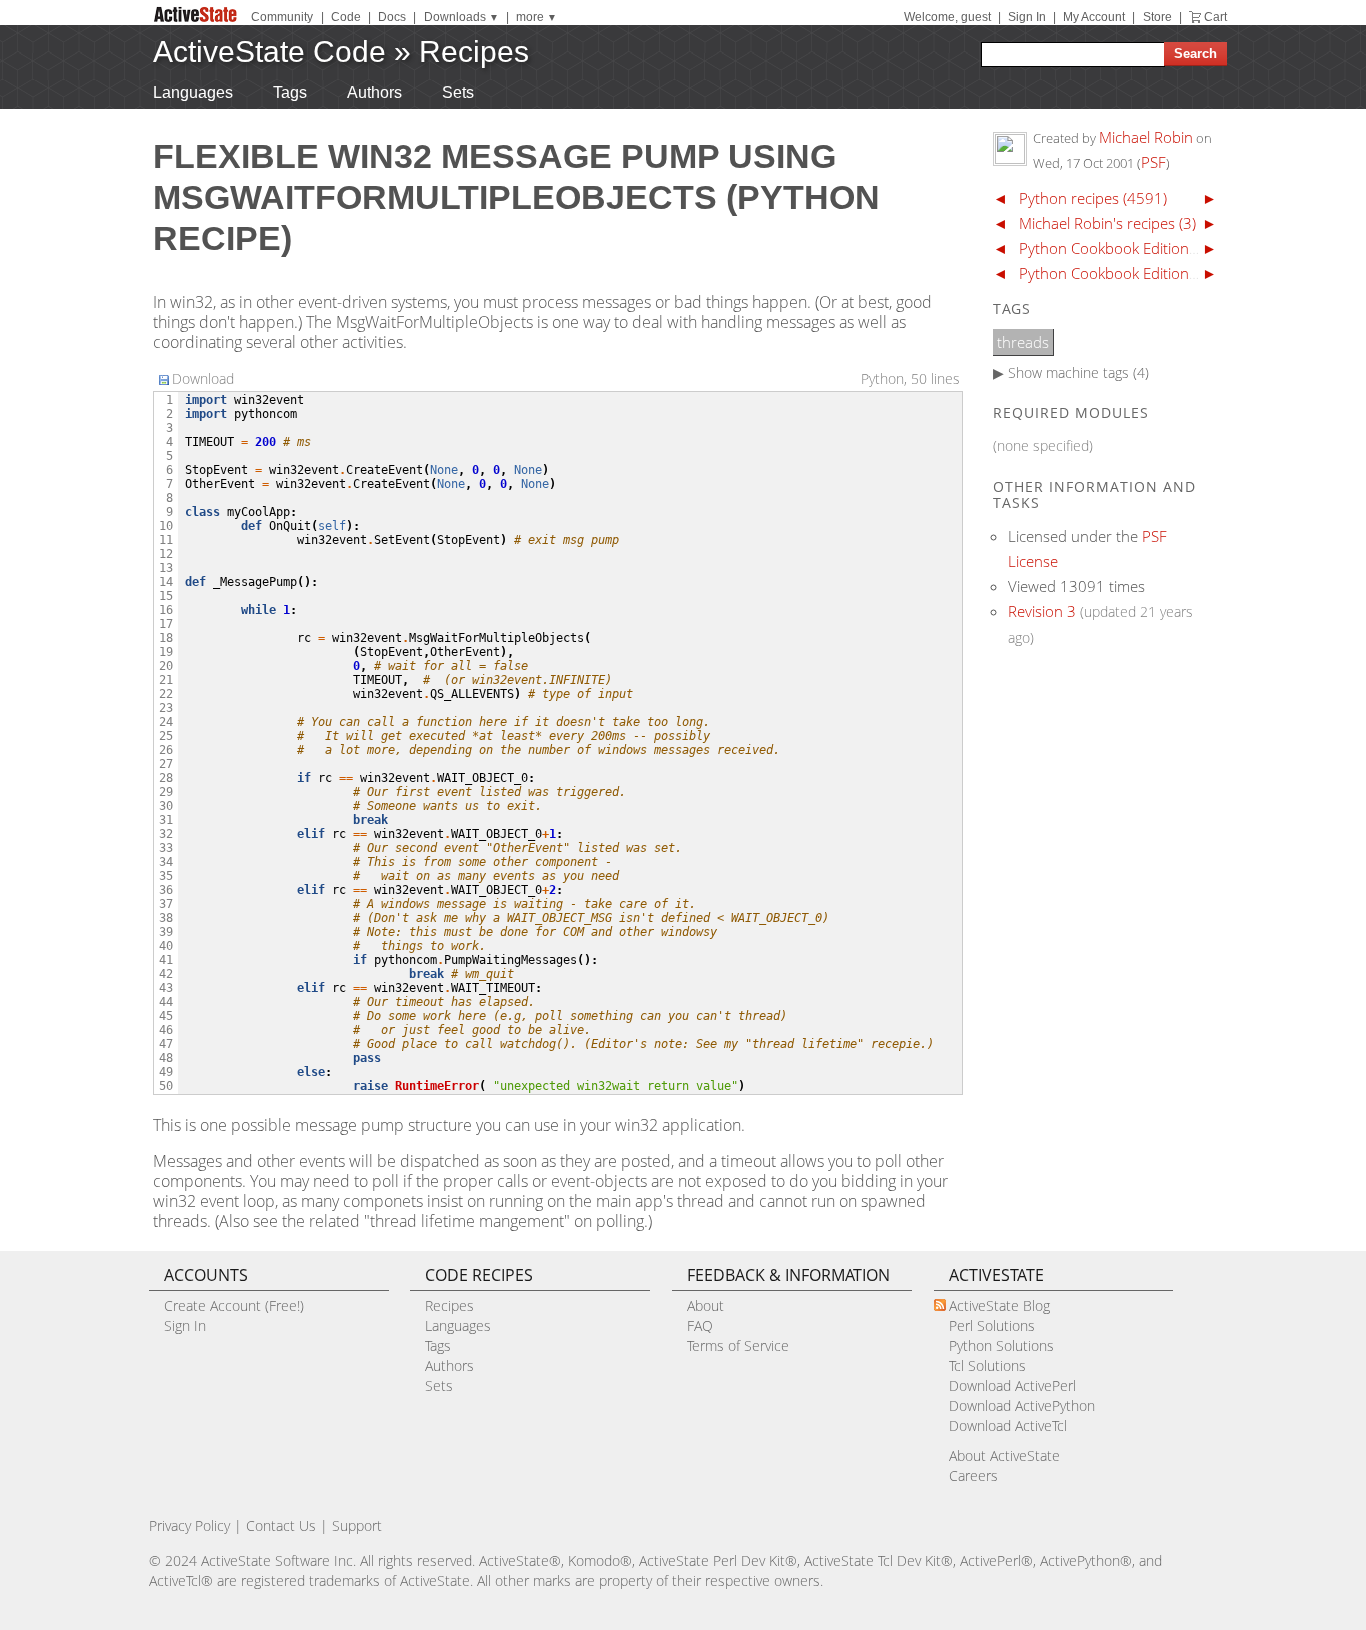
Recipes (474, 51)
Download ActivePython (1022, 1405)
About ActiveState (1004, 1455)
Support (357, 1525)
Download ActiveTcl (1008, 1425)
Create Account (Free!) (234, 1305)
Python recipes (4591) (1093, 198)
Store (1157, 17)
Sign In (1027, 17)
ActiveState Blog (999, 1305)
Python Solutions (1001, 1345)
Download (203, 378)
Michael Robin (1146, 137)
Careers (973, 1475)
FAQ (700, 1325)
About (705, 1305)
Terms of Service (738, 1345)
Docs (392, 17)
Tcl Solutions (987, 1365)
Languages (193, 92)
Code (346, 17)
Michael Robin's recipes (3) (1107, 223)
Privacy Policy (189, 1525)
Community (282, 17)
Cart (1215, 17)
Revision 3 (1042, 611)
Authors (374, 92)
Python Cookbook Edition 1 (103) (1130, 273)
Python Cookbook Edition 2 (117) (1130, 248)
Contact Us (281, 1525)
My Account (1094, 17)
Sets (458, 92)
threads (1023, 342)
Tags (290, 92)
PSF (1153, 162)
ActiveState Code (269, 51)
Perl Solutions (992, 1325)
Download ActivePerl (1012, 1385)
